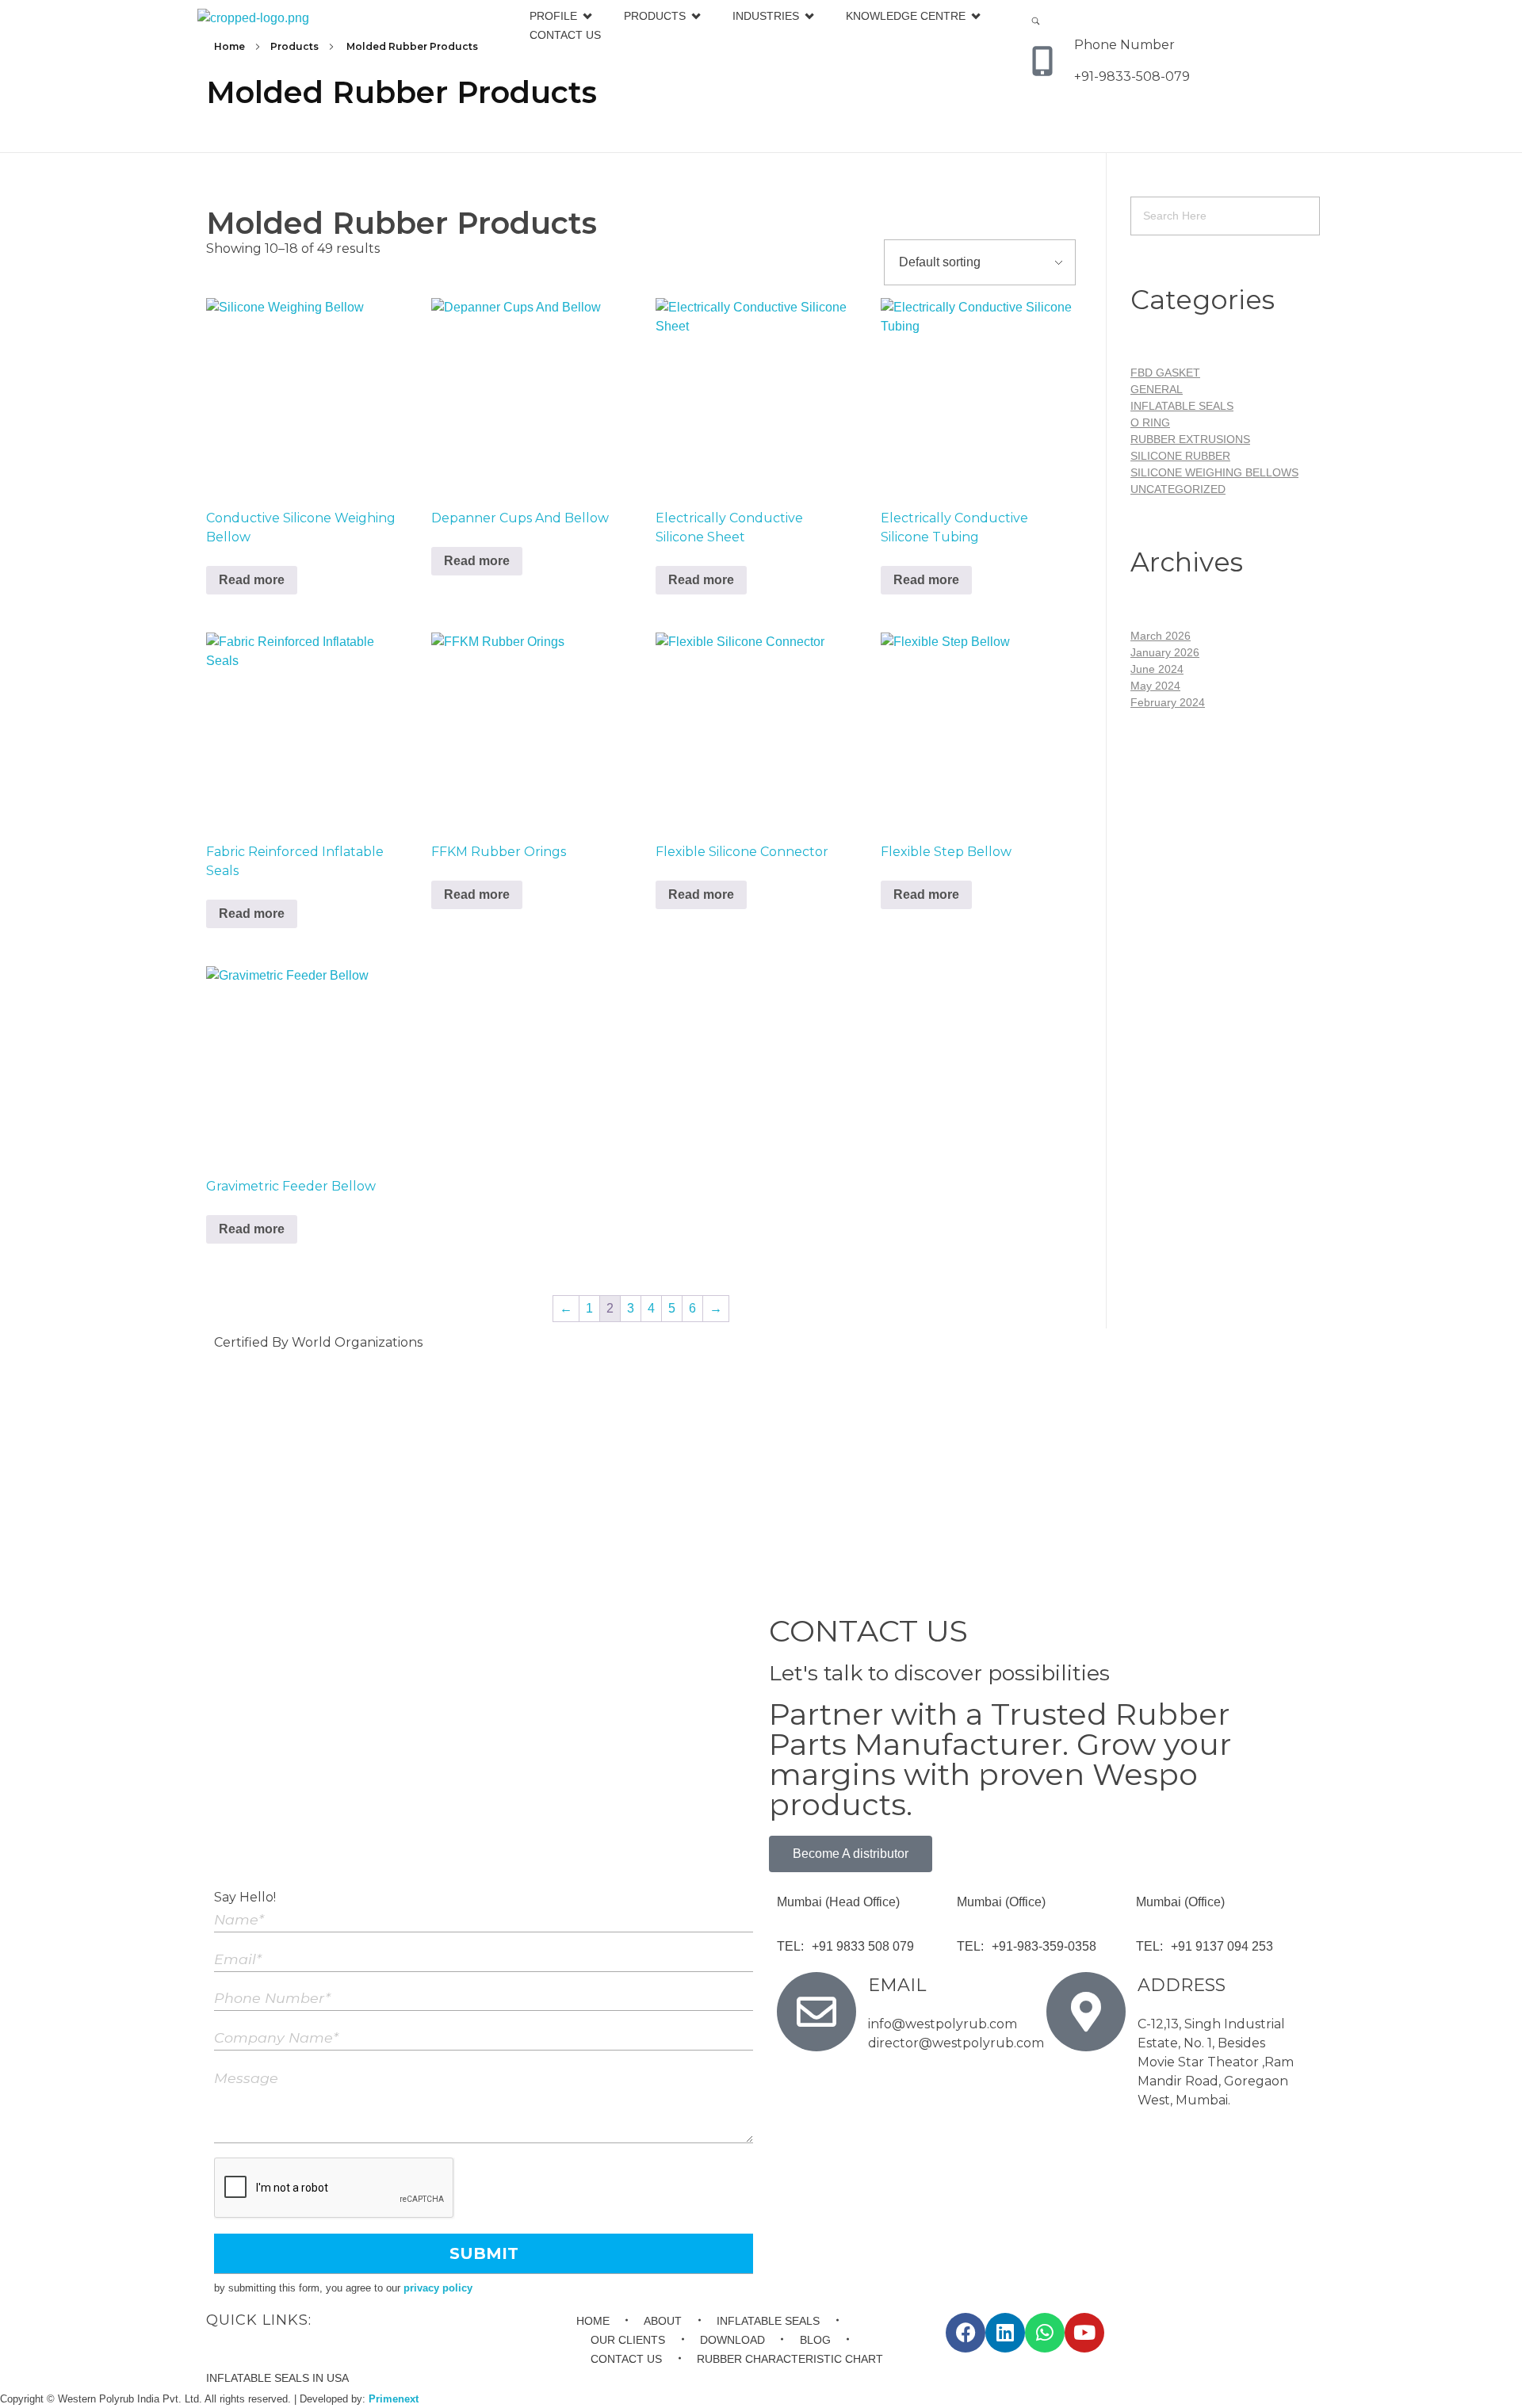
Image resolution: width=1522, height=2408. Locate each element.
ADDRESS (1182, 1985)
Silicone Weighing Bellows (1214, 472)
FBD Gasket (1165, 373)
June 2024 (1157, 669)
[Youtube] (1084, 2333)
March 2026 (1161, 636)
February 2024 (1168, 702)
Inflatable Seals (1182, 406)
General (1157, 389)
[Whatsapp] (1045, 2333)
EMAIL (897, 1985)
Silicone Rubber (1180, 456)
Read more (252, 580)
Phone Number (1124, 45)
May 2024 (1155, 686)
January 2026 (1165, 652)
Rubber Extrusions (1190, 439)
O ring (1150, 422)
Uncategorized (1178, 489)
